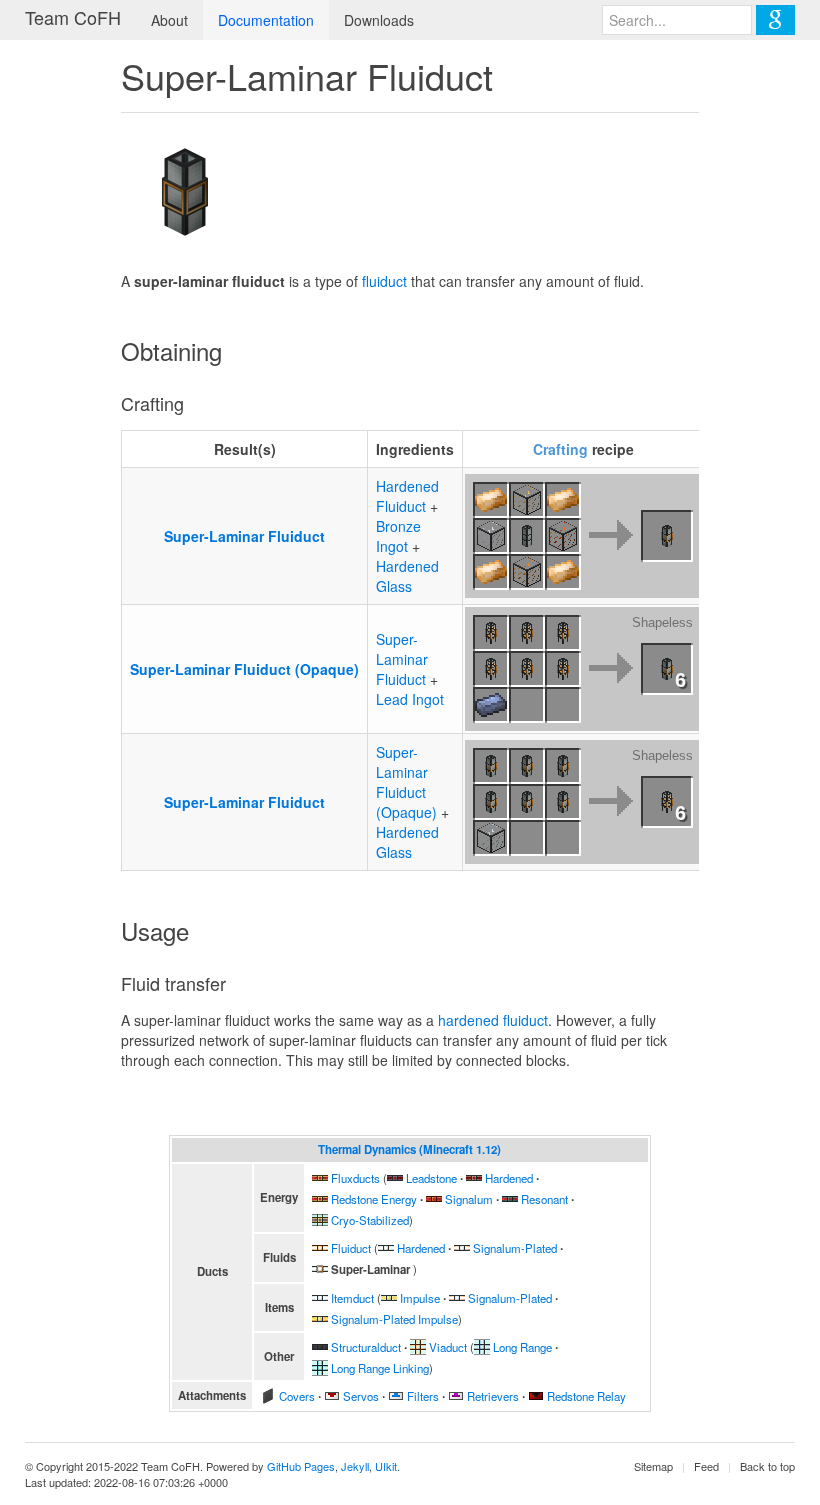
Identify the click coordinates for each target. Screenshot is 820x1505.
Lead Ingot (410, 699)
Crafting (560, 449)
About (169, 20)
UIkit (386, 1466)
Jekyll (355, 1466)
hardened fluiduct (493, 1020)
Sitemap (653, 1466)
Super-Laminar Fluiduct (244, 536)
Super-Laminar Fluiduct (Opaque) (244, 669)
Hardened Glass (407, 576)
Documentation (266, 20)
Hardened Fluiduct (407, 496)
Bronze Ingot (398, 536)
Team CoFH (73, 17)
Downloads (379, 20)
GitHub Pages (301, 1466)
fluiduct (384, 281)
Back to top (767, 1466)
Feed (706, 1466)
